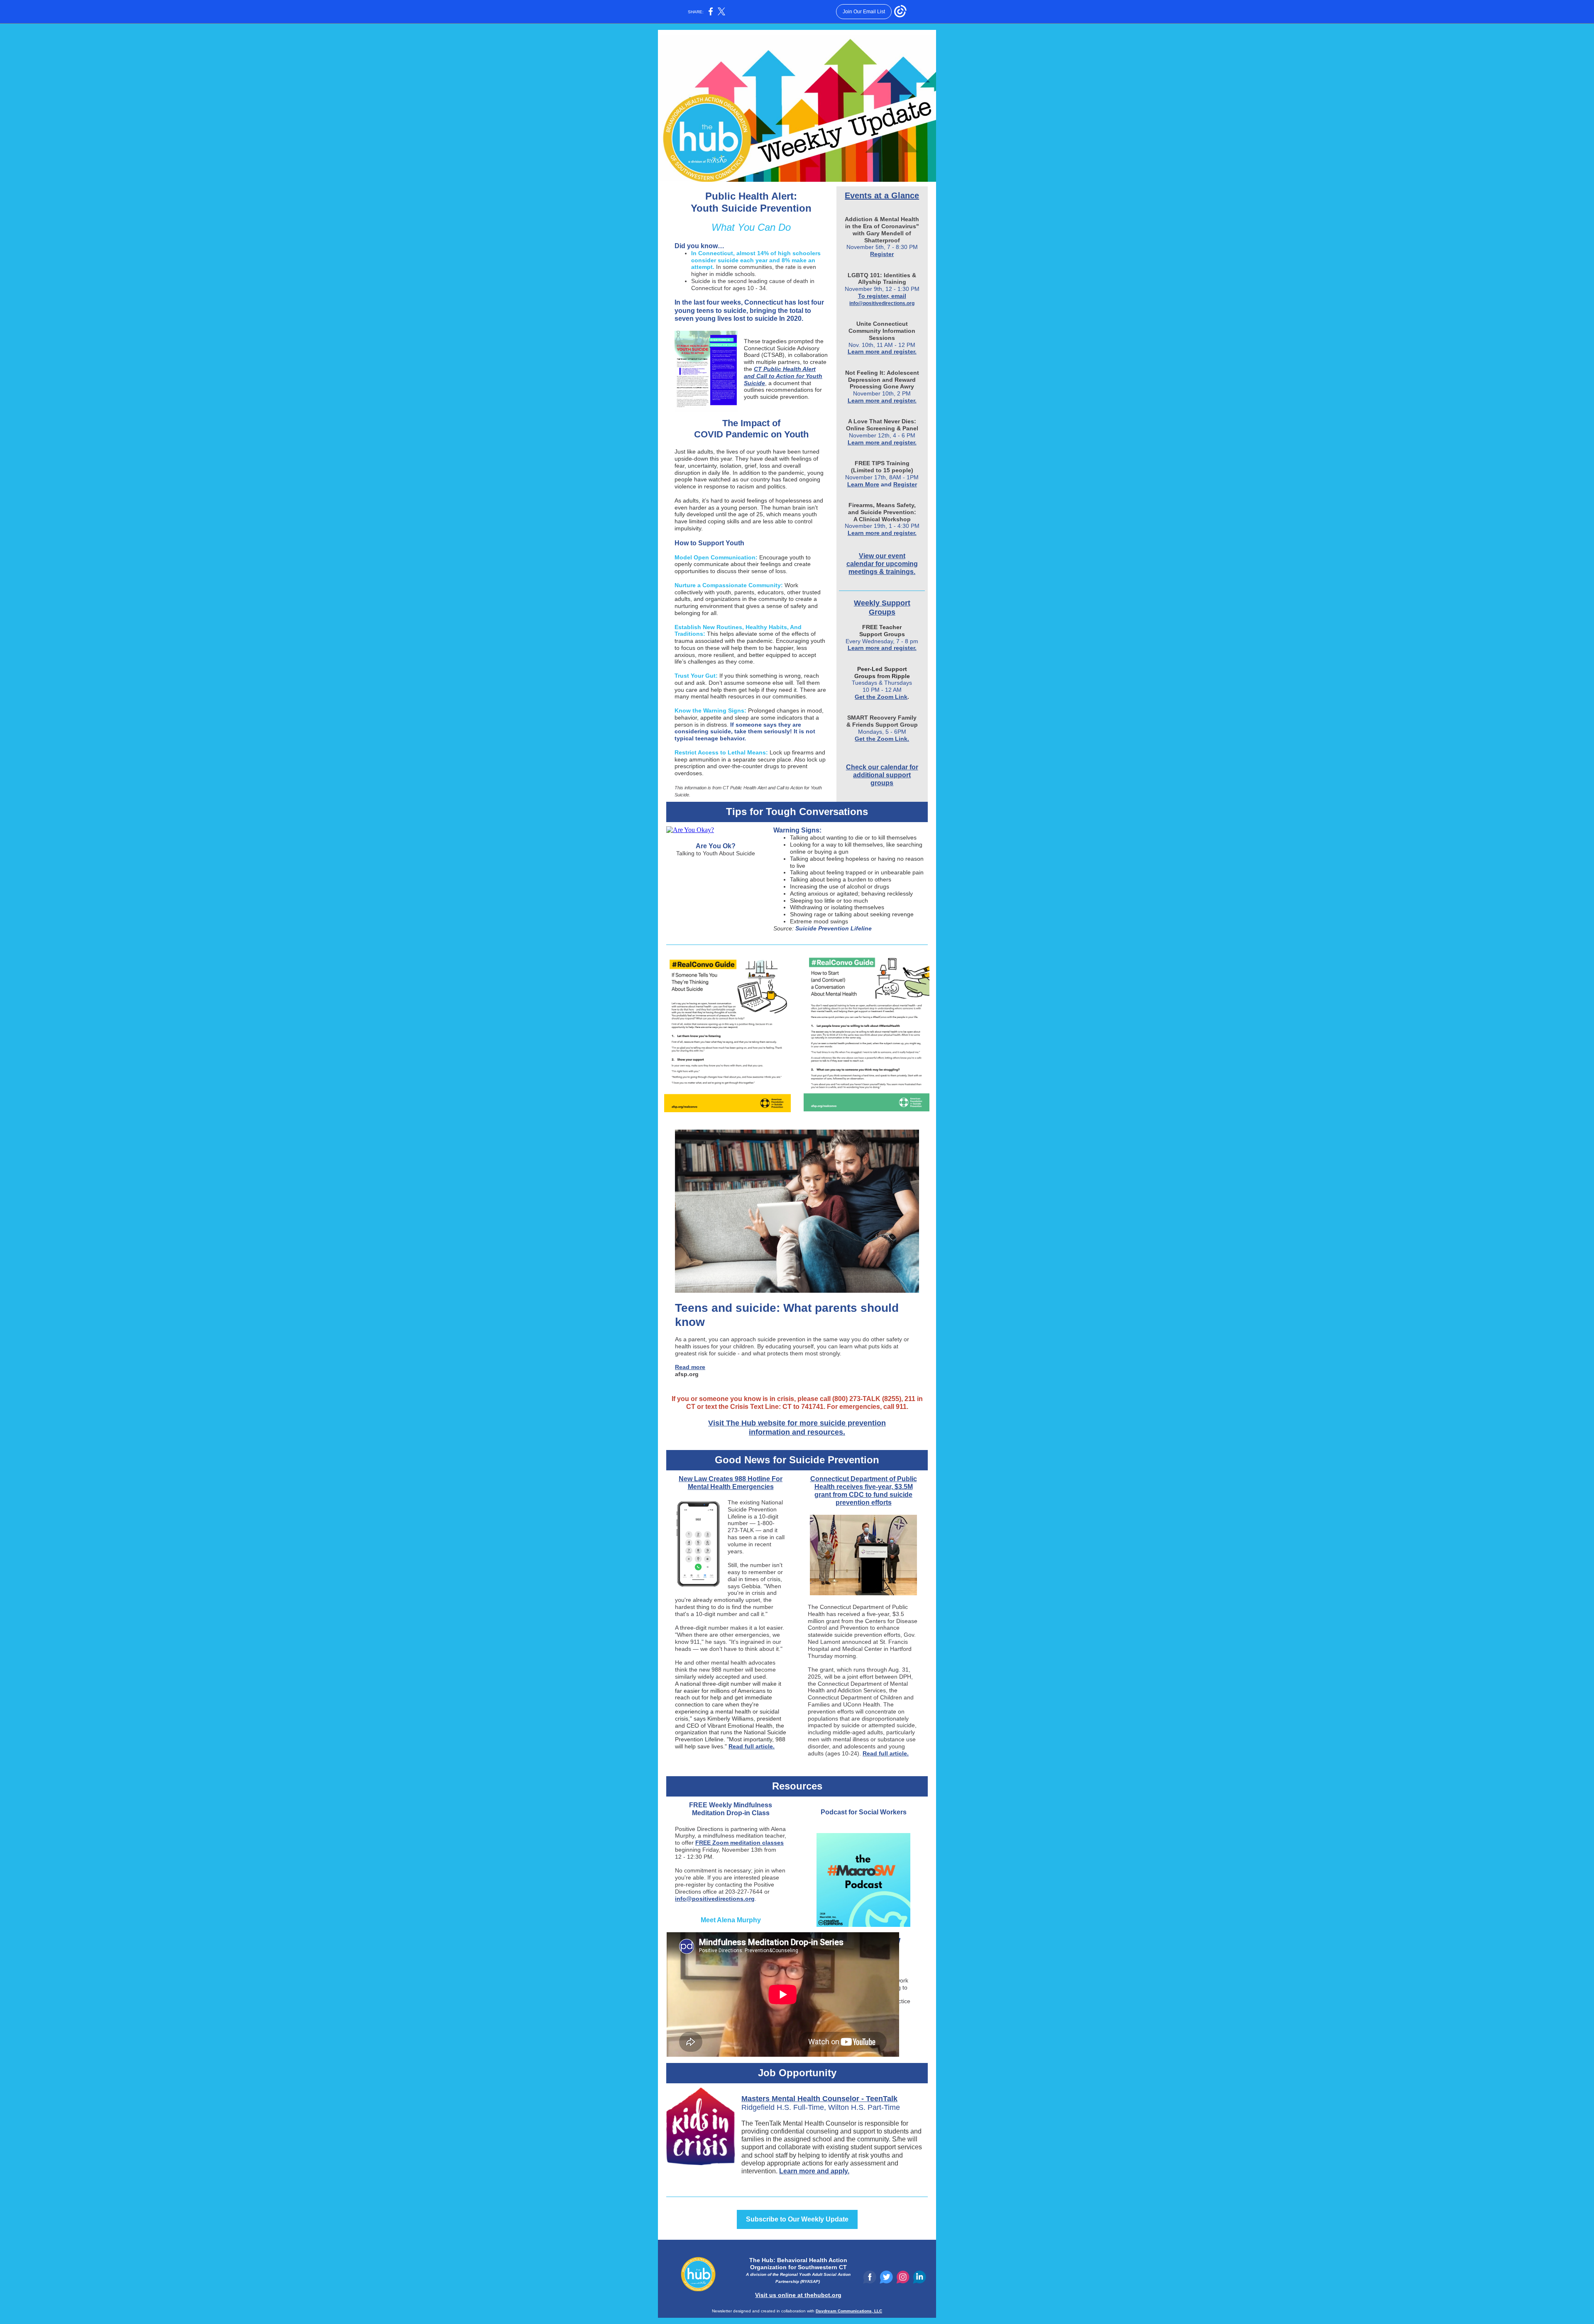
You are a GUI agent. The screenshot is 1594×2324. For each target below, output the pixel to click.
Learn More (863, 484)
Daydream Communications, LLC (849, 2311)
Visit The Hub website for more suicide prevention (797, 1423)
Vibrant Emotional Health (740, 1726)
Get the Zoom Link (881, 697)
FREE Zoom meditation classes (740, 1843)
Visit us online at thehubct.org (798, 2295)
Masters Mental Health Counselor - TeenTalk (819, 2099)
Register (882, 254)
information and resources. (797, 1432)
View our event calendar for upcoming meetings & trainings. (882, 564)
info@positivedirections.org (882, 303)
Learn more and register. (882, 352)
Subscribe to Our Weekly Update (797, 2219)
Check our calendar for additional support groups (882, 775)
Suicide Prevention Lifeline (834, 928)
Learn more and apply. (814, 2171)
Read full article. (752, 1746)
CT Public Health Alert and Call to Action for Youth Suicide (783, 376)
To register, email (882, 296)
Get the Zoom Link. (882, 739)
